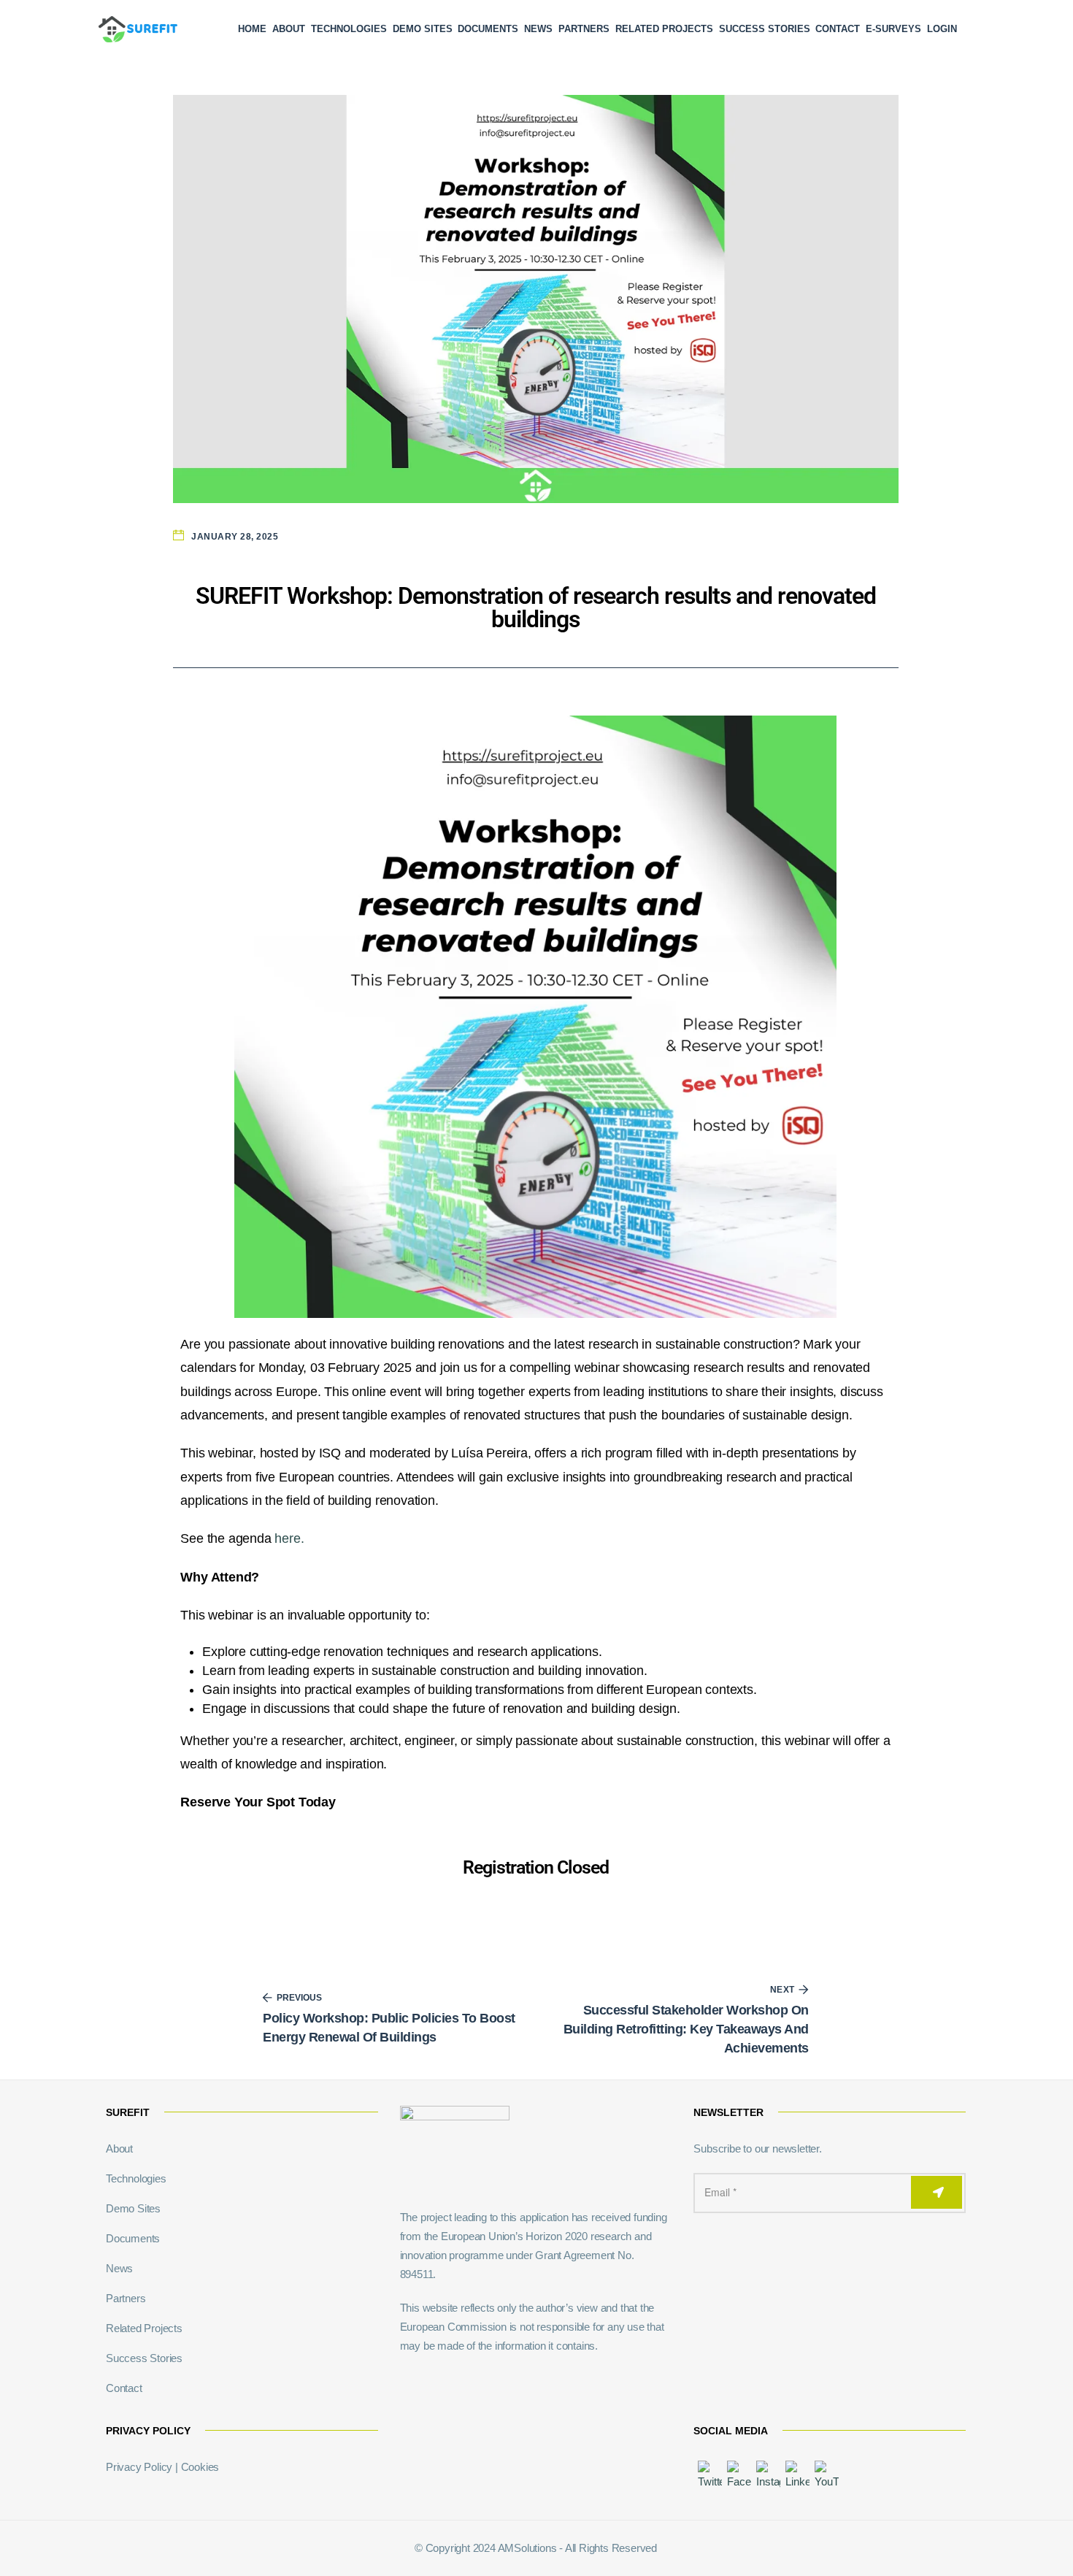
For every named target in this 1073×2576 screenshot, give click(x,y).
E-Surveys (893, 29)
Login (942, 29)
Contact (838, 29)
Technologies (349, 29)
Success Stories (765, 29)
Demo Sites (423, 29)
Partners (584, 29)
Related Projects (664, 29)
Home (252, 29)
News (538, 29)
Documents (488, 29)
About (289, 29)
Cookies (200, 2467)
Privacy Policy (139, 2467)
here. (289, 1538)
